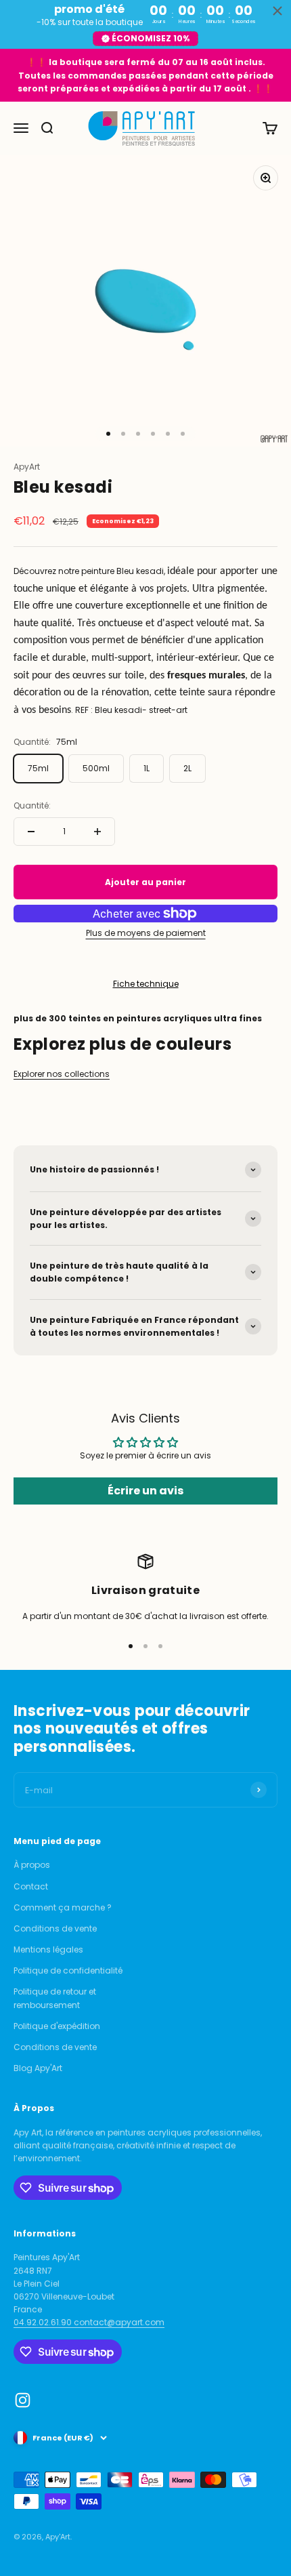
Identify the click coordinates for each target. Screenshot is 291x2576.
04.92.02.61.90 (44, 2322)
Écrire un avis (145, 1491)
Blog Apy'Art (38, 2068)
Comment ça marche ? (63, 1907)
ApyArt (27, 467)
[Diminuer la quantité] (31, 832)
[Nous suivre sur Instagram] (23, 2400)
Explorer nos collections (62, 1074)
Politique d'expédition (57, 2026)
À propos (32, 1865)
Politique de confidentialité (68, 1970)
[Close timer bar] (277, 11)
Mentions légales (48, 1949)
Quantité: (32, 805)
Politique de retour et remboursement (55, 1998)
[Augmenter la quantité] (97, 832)
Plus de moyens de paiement (146, 933)
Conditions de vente (55, 1928)
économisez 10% (151, 38)
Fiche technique (146, 984)
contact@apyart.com (119, 2322)
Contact (31, 1886)
